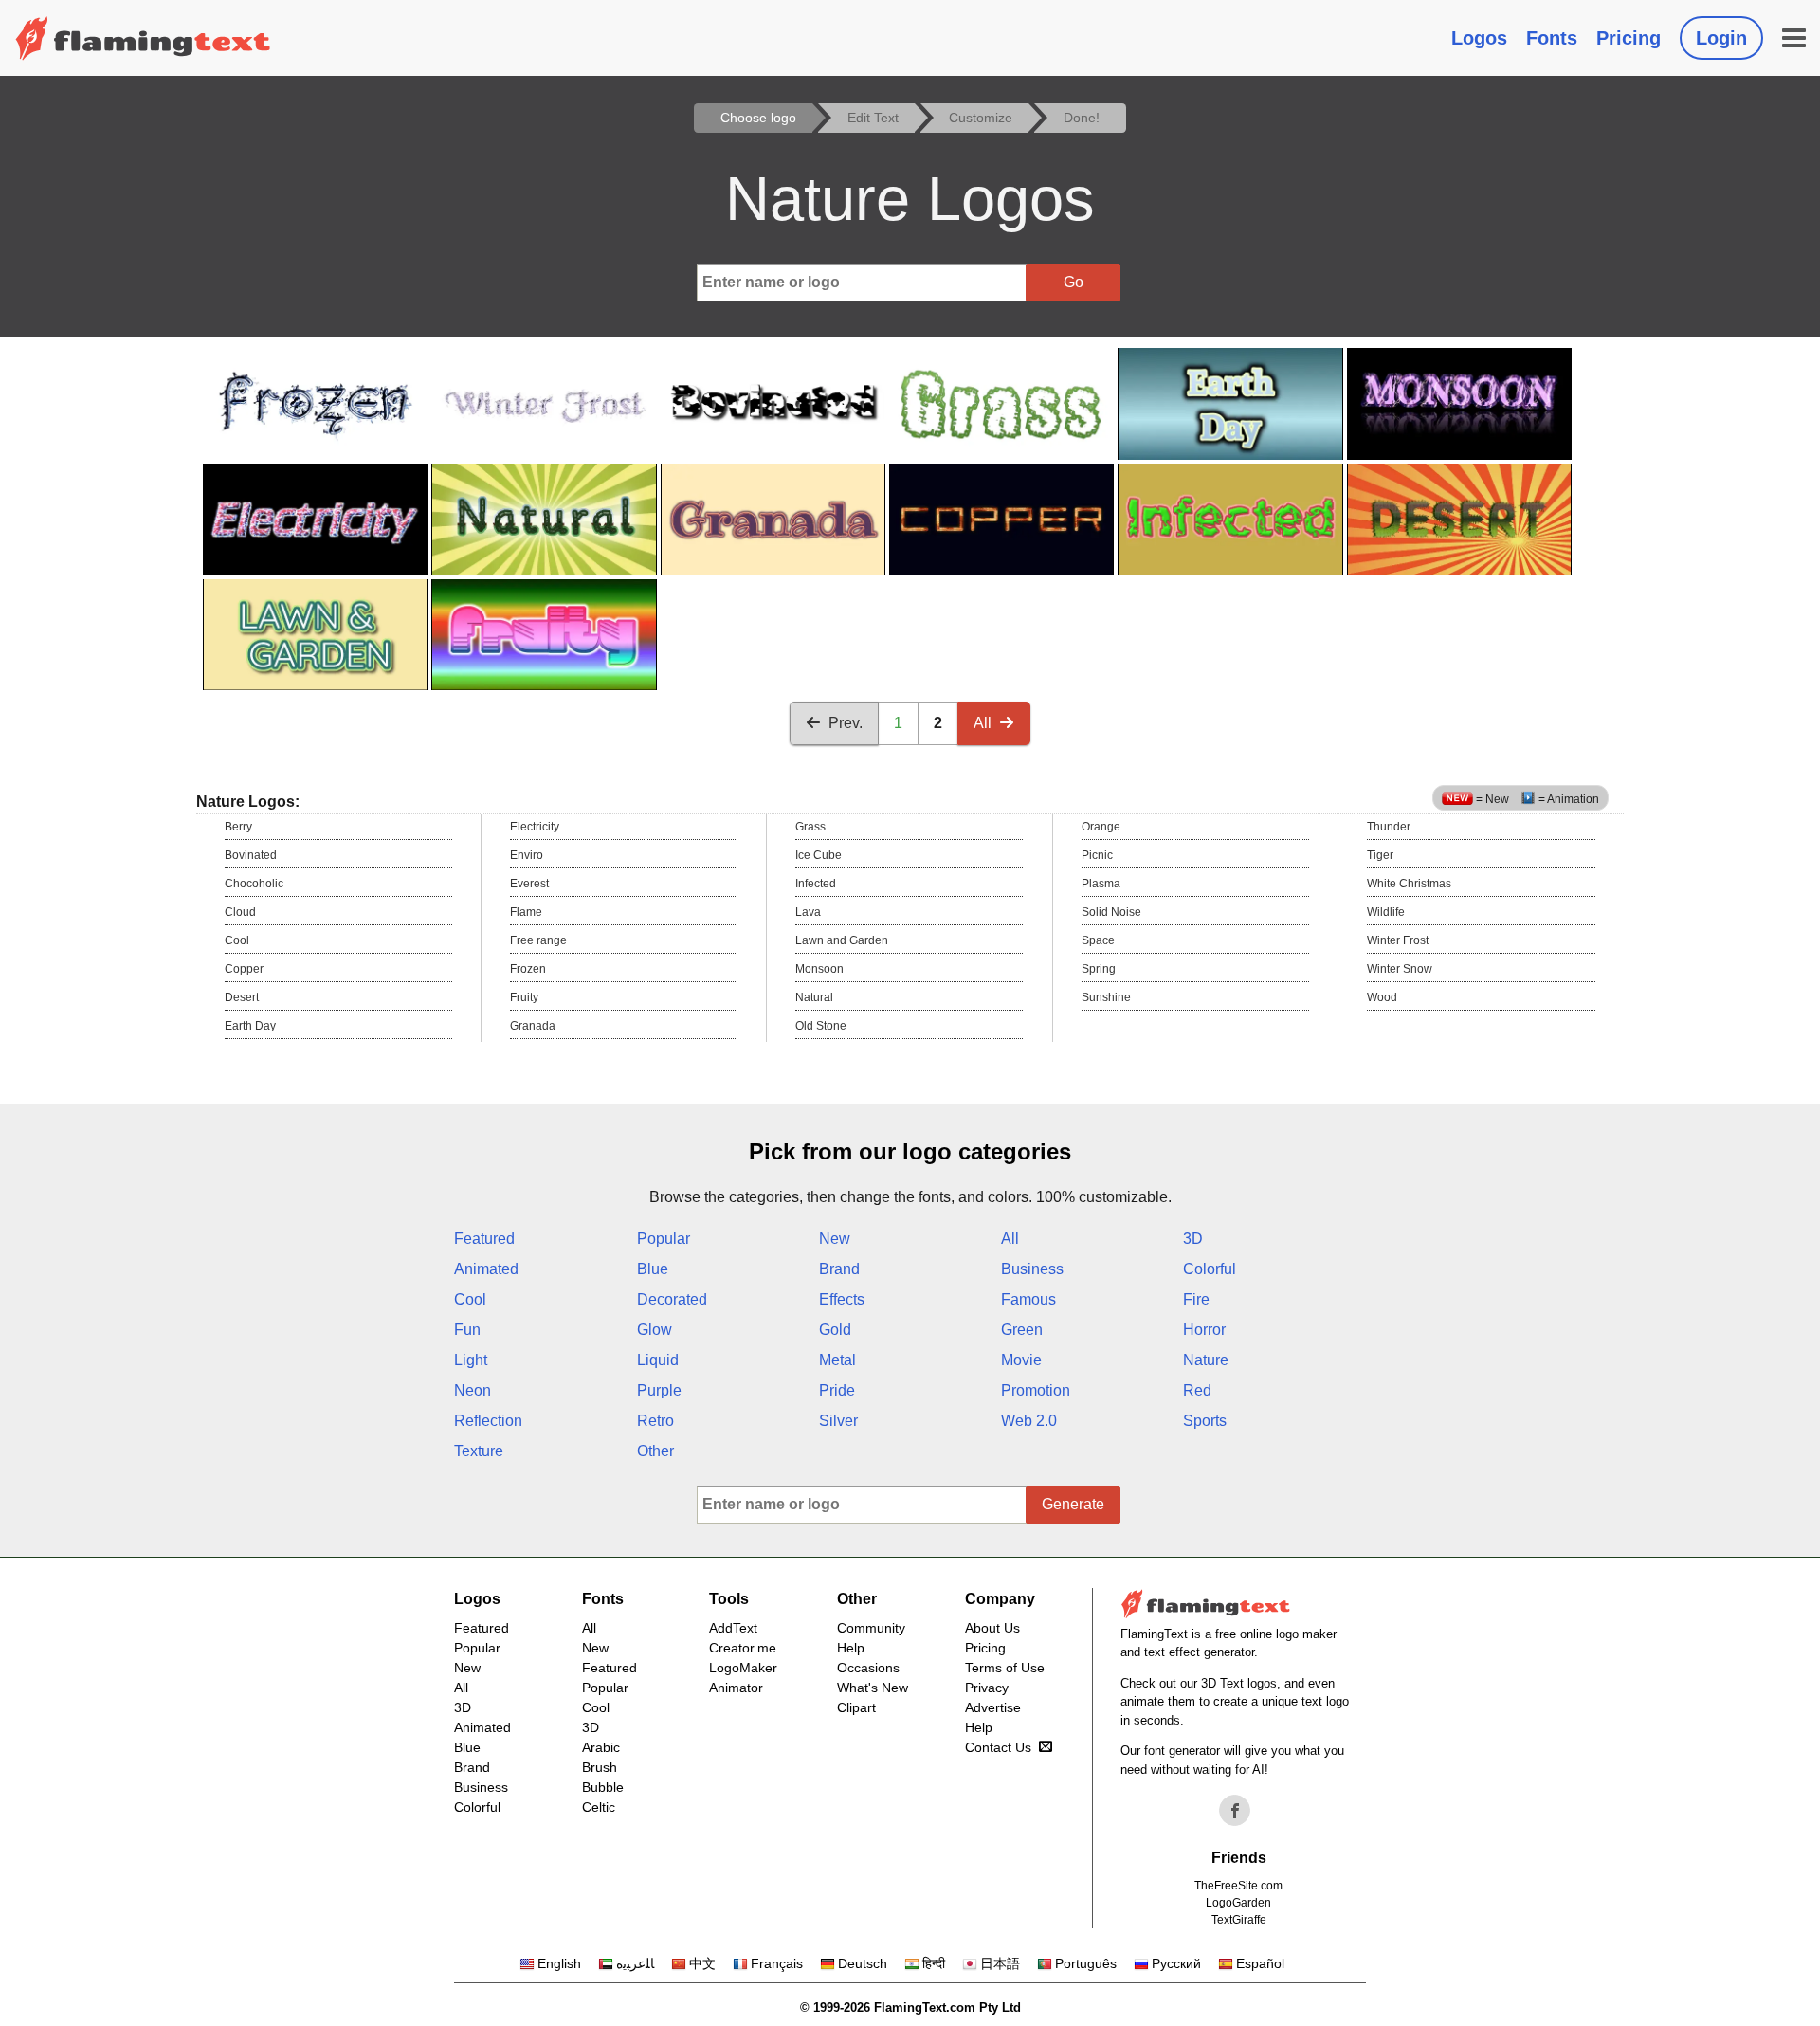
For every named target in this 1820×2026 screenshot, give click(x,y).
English (559, 1963)
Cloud (240, 912)
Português (1086, 1963)
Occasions (868, 1668)
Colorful (1210, 1269)
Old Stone (821, 1026)
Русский (1176, 1963)
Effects (842, 1299)
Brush (600, 1767)
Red (1197, 1390)
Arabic (601, 1747)
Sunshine (1106, 997)
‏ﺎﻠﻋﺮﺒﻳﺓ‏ (635, 1963)
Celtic (599, 1807)
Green (1022, 1330)
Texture (479, 1451)
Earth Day (250, 1026)
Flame (526, 912)
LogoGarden (1238, 1903)
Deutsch (863, 1963)
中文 (702, 1963)
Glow (655, 1330)
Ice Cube (819, 855)
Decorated (672, 1299)
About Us (992, 1628)
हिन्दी (934, 1963)
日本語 (1000, 1963)
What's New (873, 1688)
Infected (816, 884)
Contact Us (998, 1747)
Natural (814, 997)
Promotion (1036, 1390)
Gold (835, 1330)
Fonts (1552, 38)
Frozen (528, 969)
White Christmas (1409, 884)
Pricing (1629, 38)
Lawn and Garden (842, 940)
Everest (529, 884)
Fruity (524, 997)
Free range (538, 940)
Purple (659, 1390)
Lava (808, 912)
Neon (473, 1390)
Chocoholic (254, 884)
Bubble (603, 1787)
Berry (238, 827)
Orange (1101, 827)
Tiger (1380, 855)
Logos (1479, 38)
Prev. (846, 723)
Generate (1073, 1504)
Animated (486, 1269)
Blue (653, 1269)
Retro (655, 1421)
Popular (664, 1239)
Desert (242, 997)
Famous (1028, 1299)
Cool (237, 940)
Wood (1382, 997)
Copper (244, 969)
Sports (1205, 1421)
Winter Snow (1400, 969)
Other (655, 1451)
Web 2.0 (1029, 1421)
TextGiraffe (1239, 1920)
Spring (1099, 969)
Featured (484, 1239)
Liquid (658, 1360)
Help (851, 1648)
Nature (1206, 1360)
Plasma (1101, 884)
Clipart (856, 1707)
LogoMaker (743, 1668)
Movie (1021, 1360)
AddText (733, 1628)
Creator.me (743, 1648)
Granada (533, 1026)
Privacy (987, 1688)
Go (1074, 282)
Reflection (488, 1421)
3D (1193, 1239)
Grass (810, 827)
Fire (1196, 1299)
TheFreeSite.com (1238, 1886)
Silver (838, 1421)
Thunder (1389, 827)
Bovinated (251, 855)
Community (871, 1628)
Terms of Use (1005, 1668)
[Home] (143, 38)
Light (471, 1360)
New (835, 1239)
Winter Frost (1398, 940)
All (983, 723)
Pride (837, 1390)
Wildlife (1386, 912)
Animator (736, 1688)
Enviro (527, 855)
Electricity (535, 827)
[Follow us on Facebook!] (1235, 1811)
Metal (837, 1360)
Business (1032, 1269)
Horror (1204, 1330)
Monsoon (819, 969)
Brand (839, 1269)
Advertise (993, 1707)
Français (777, 1963)
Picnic (1097, 855)
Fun (467, 1330)
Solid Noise (1111, 912)
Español (1260, 1963)
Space (1098, 940)
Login (1721, 38)
